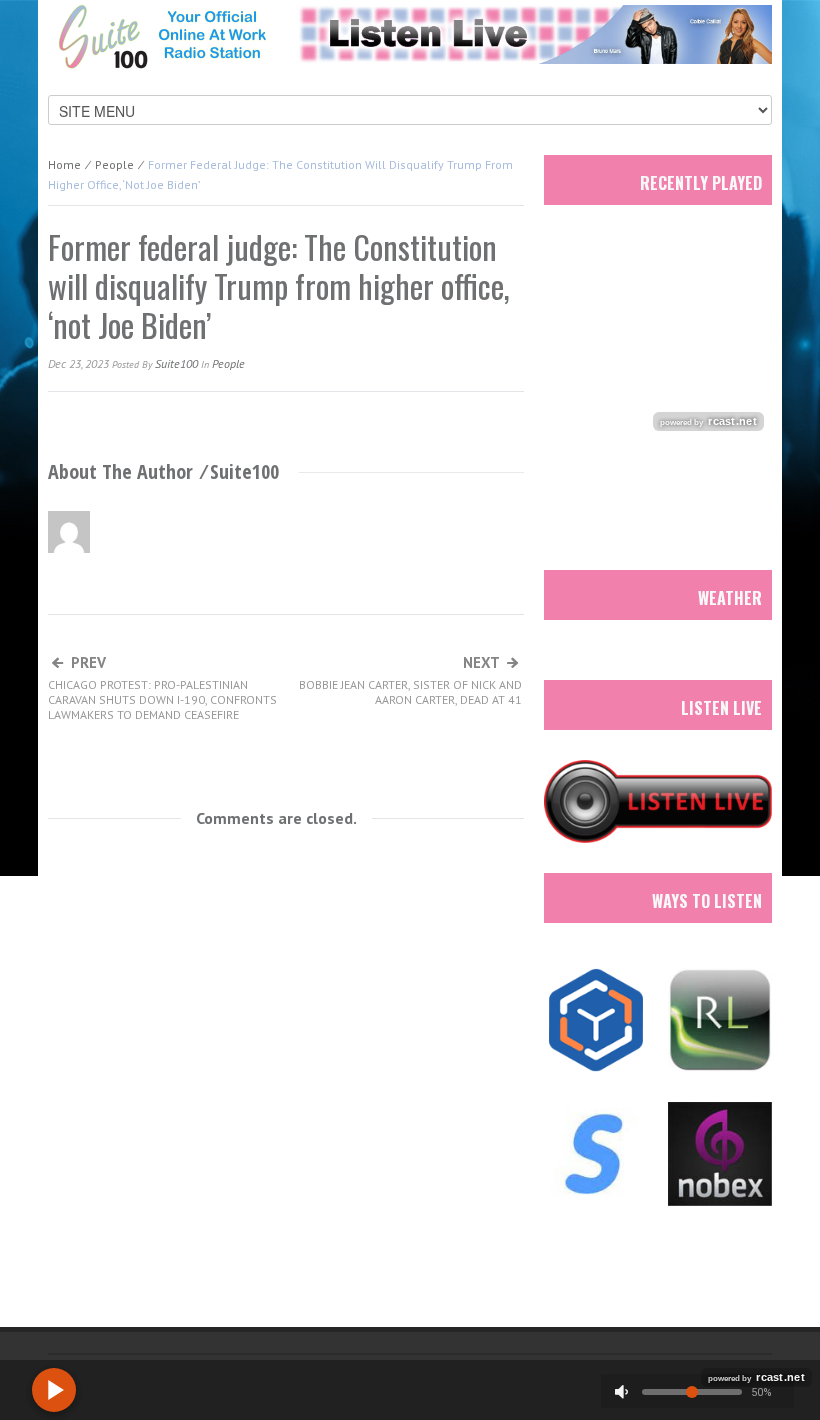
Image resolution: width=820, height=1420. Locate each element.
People (114, 164)
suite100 (176, 363)
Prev (162, 688)
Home (64, 164)
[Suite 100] (162, 36)
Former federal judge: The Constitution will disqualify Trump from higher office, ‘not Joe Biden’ (279, 285)
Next (410, 681)
